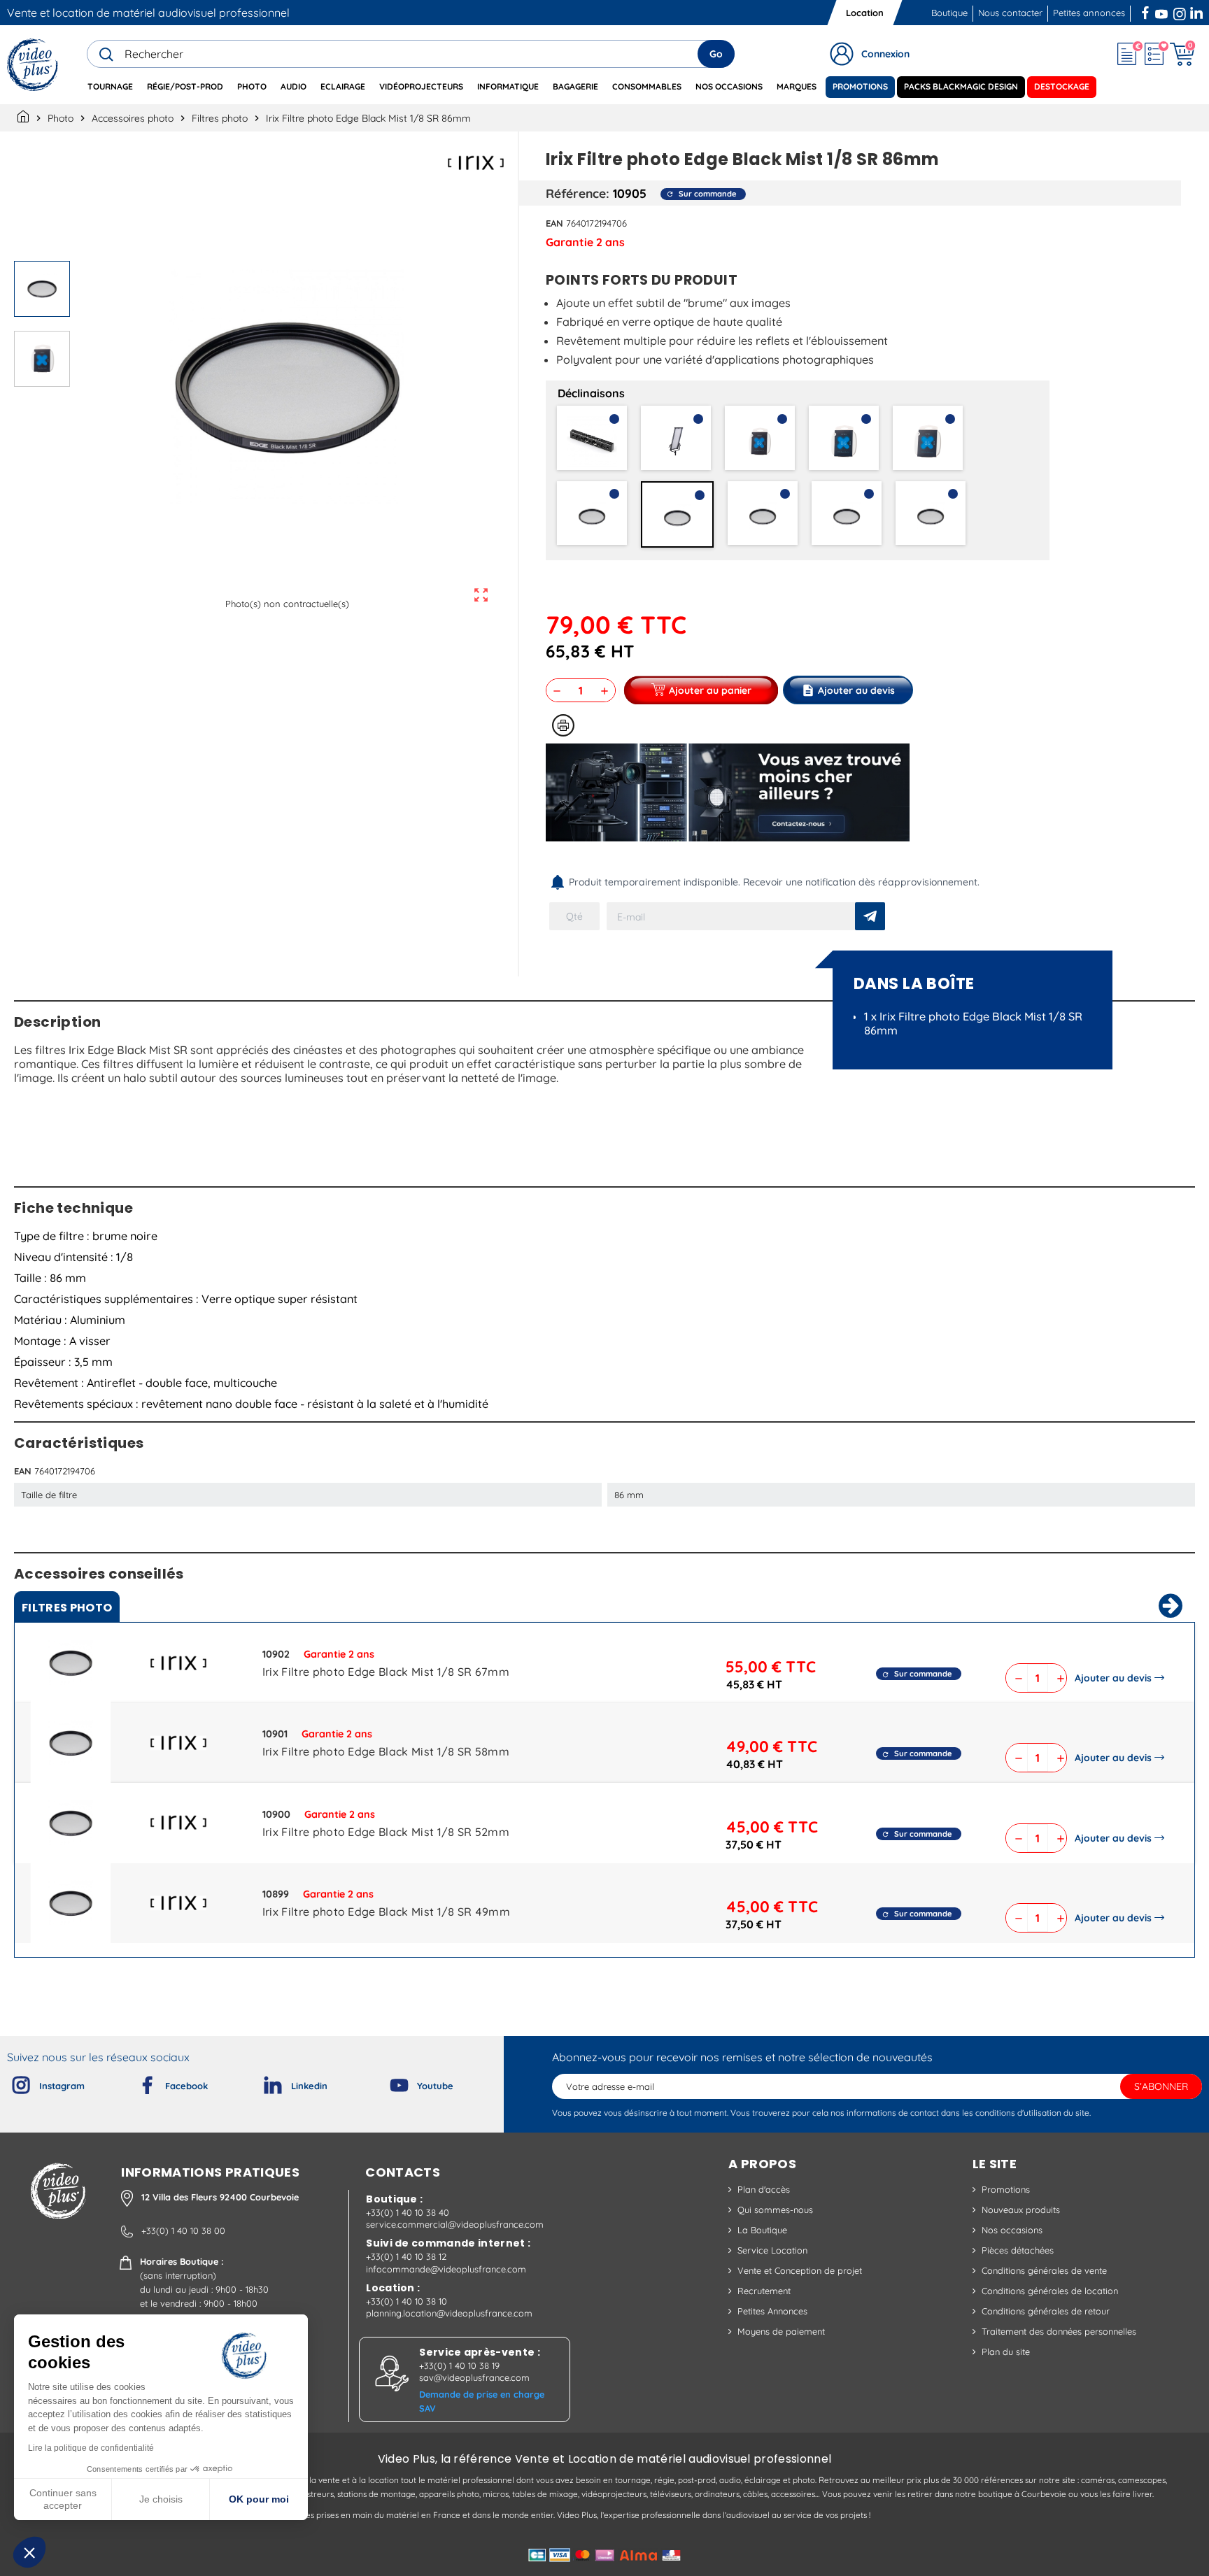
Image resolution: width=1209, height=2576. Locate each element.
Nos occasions (1012, 2230)
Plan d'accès (764, 2189)
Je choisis (161, 2499)
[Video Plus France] (33, 65)
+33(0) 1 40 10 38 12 (406, 2256)
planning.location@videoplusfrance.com (449, 2313)
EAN (554, 223)
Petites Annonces (772, 2311)
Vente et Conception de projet (800, 2270)
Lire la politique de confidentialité (91, 2448)
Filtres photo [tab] (67, 1608)
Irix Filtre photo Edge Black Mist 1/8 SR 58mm (386, 1751)
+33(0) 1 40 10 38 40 (408, 2212)
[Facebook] (136, 2082)
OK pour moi (259, 2499)
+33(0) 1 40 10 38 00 (183, 2230)
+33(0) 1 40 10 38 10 (406, 2301)
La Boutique (762, 2230)
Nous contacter (1010, 13)
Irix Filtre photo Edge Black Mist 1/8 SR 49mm (386, 1912)
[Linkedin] (262, 2082)
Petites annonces (1089, 13)
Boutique (949, 13)
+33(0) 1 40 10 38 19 (459, 2365)
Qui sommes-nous (775, 2209)
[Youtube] (388, 2082)
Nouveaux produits (1021, 2209)
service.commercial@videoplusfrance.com (455, 2224)
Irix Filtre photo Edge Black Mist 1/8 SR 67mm (386, 1672)
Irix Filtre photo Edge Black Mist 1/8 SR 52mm (386, 1832)
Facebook (1147, 11)
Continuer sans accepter (63, 2499)
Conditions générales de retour (1046, 2311)
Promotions (1006, 2189)
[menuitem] (110, 87)
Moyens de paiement (781, 2331)
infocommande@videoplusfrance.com (446, 2269)
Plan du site (1006, 2351)
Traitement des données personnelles (1059, 2331)
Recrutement (764, 2291)
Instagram (1180, 11)
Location (865, 13)
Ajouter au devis (1113, 1678)
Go (716, 54)
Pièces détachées (1018, 2250)
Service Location (772, 2250)
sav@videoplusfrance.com (474, 2377)
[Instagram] (10, 2082)
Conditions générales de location (1050, 2291)
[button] (29, 2552)
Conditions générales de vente (1044, 2270)
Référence (576, 193)
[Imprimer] (563, 725)
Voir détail (71, 1666)
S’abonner (1161, 2086)
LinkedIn (1198, 11)
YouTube (1161, 11)
